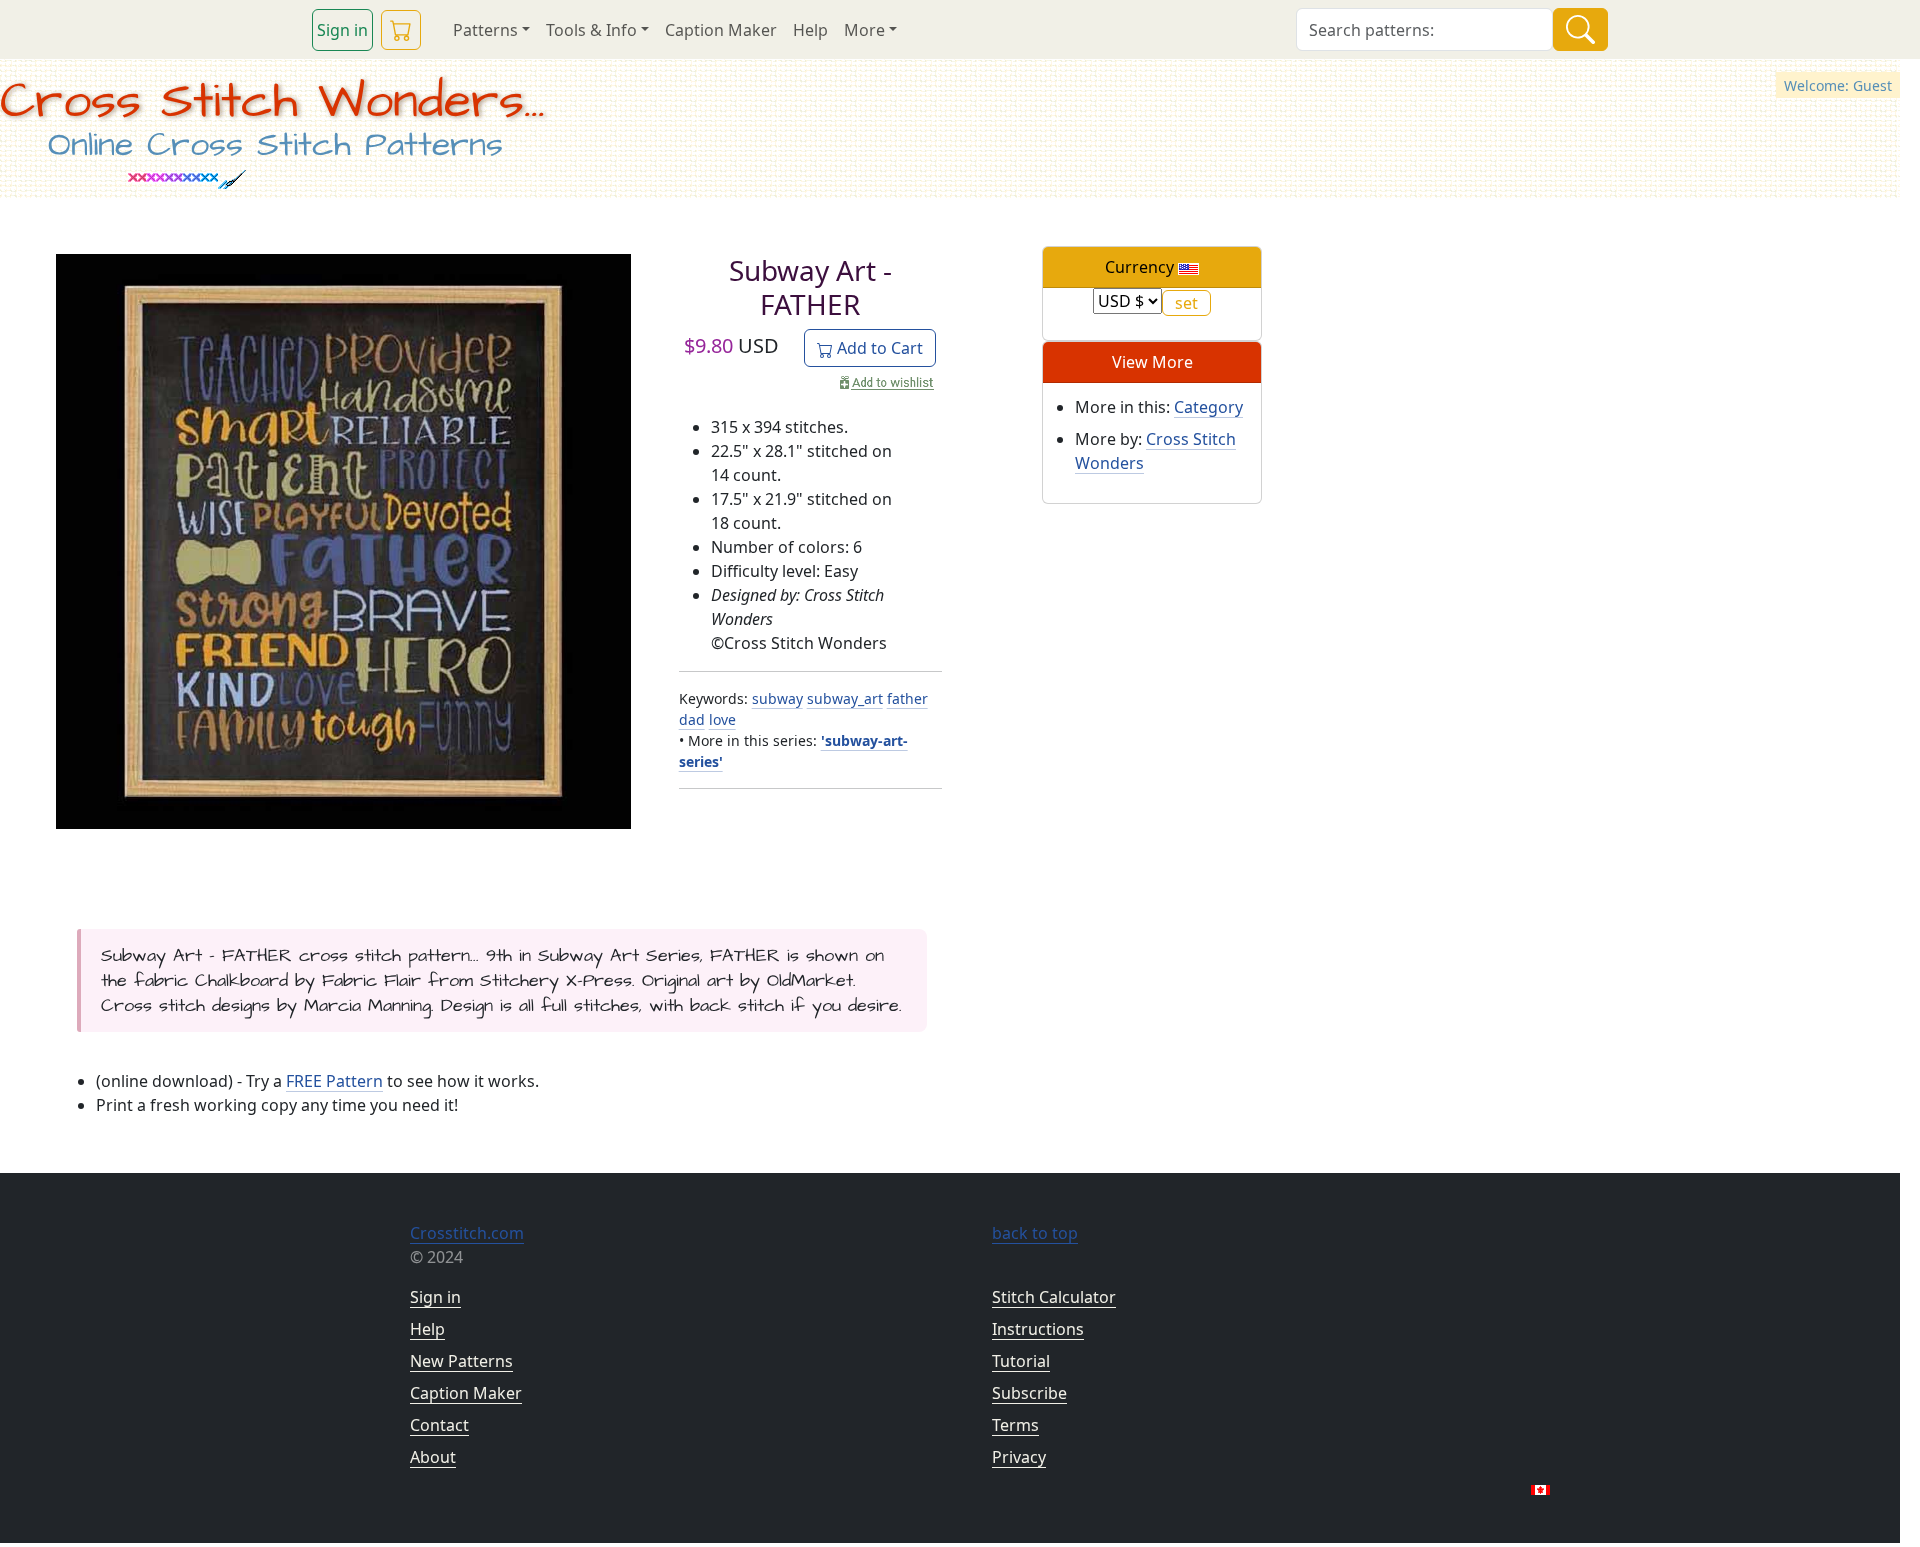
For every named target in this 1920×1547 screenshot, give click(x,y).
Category (1208, 407)
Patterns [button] (485, 30)
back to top (1035, 1233)
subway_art (845, 698)
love (722, 719)
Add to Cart (878, 348)
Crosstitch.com (467, 1233)
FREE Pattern (334, 1081)
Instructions (1038, 1329)
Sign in (342, 30)
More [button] (864, 30)
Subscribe (1029, 1393)
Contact (439, 1425)
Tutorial (1021, 1361)
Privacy (1019, 1457)
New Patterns (461, 1361)
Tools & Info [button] (591, 30)
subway (777, 698)
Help (810, 30)
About (433, 1457)
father (907, 698)
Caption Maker (721, 30)
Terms (1015, 1425)
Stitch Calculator (1054, 1297)
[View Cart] (401, 30)
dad (692, 719)
